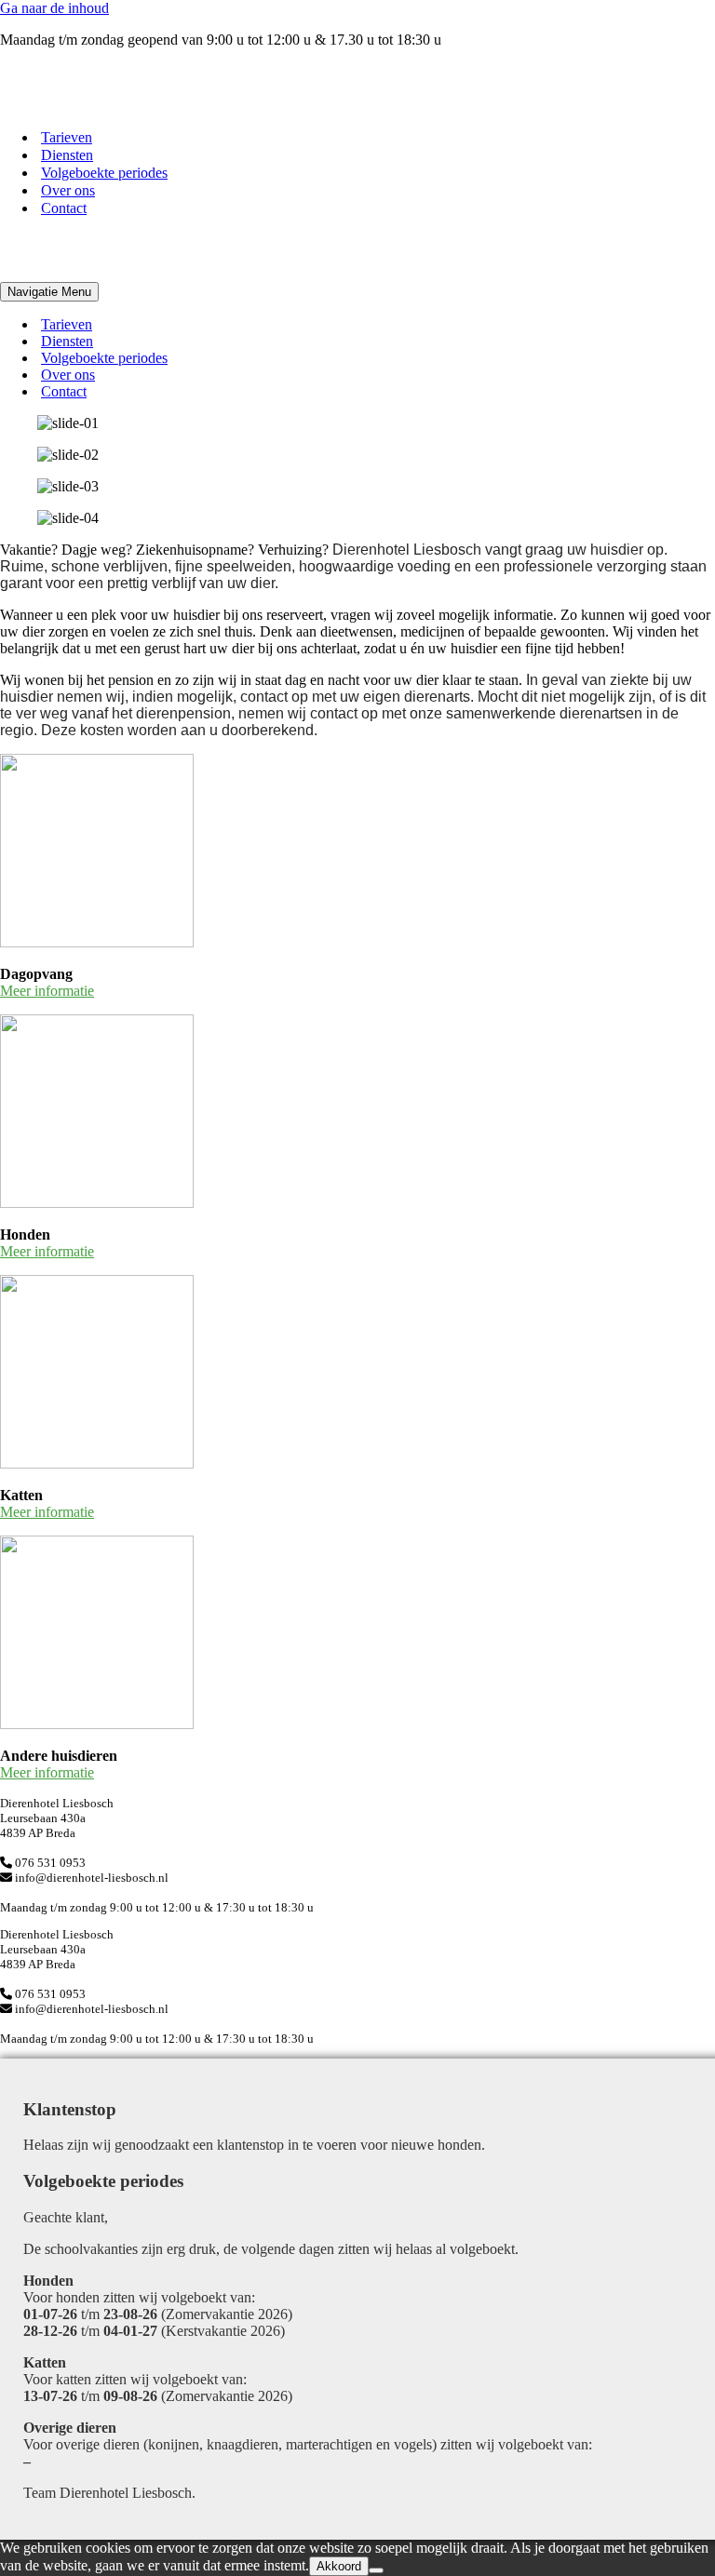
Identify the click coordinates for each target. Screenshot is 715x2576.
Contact (64, 208)
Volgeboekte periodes (104, 173)
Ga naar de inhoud (54, 8)
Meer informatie (47, 991)
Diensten (67, 155)
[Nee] (376, 2570)
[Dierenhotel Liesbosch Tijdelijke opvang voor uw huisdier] (93, 105)
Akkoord (339, 2566)
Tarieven (67, 137)
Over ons (68, 190)
